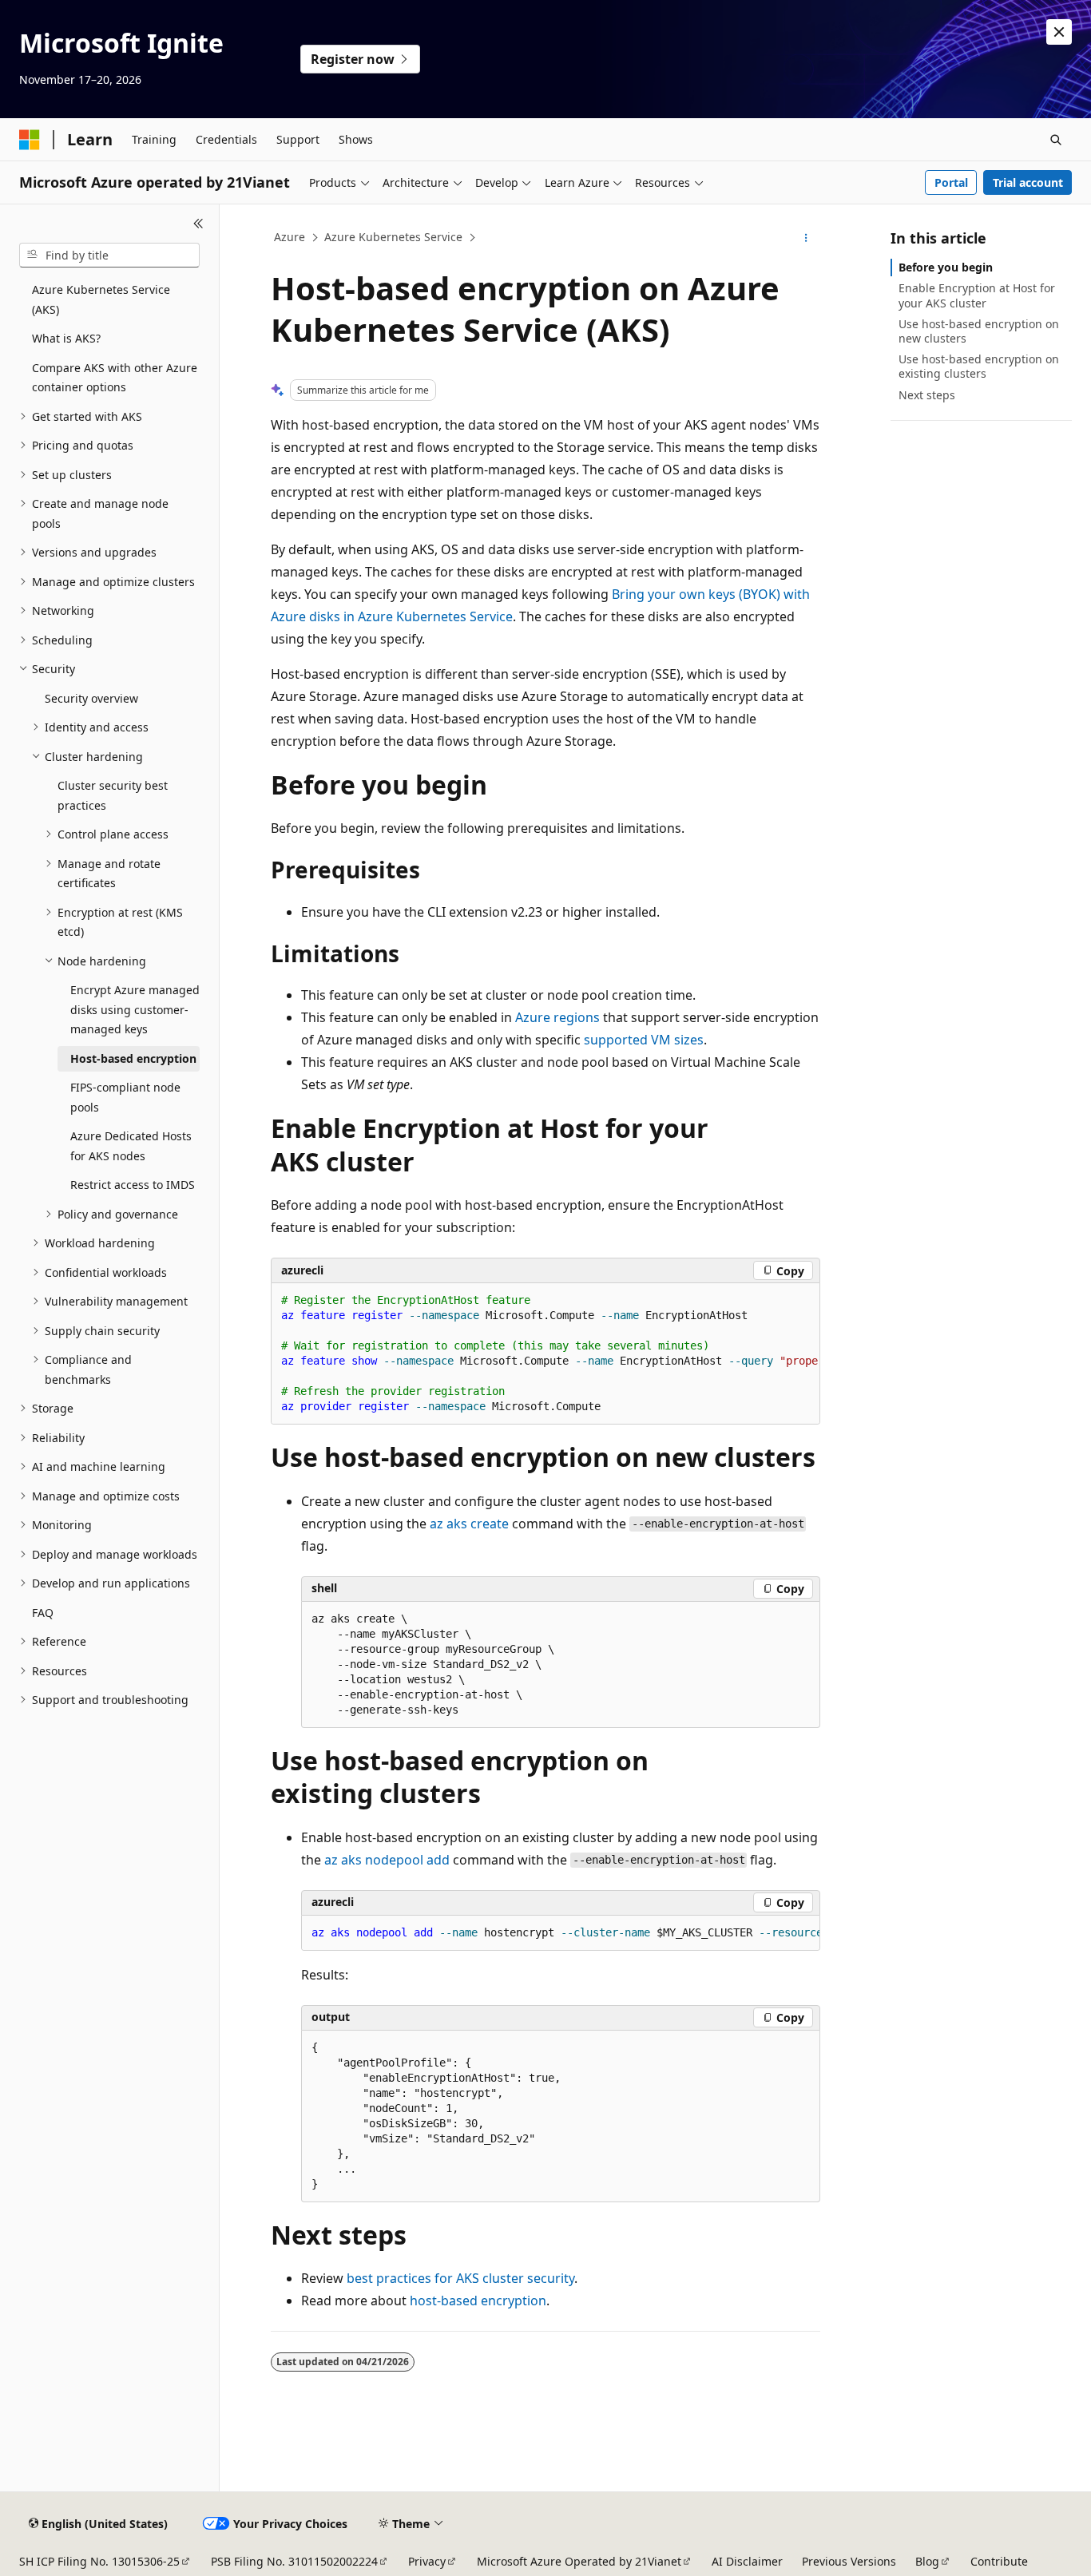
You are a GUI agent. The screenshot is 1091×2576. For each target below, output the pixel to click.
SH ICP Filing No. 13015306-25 (99, 2561)
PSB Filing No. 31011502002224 (294, 2561)
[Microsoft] (30, 140)
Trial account (1028, 182)
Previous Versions (849, 2561)
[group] (545, 1354)
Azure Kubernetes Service (393, 237)
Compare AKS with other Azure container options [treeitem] (115, 378)
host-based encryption (478, 2301)
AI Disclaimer (747, 2561)
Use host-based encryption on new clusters (979, 331)
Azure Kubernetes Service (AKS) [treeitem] (101, 299)
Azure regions (557, 1017)
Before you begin (946, 267)
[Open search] (1056, 140)
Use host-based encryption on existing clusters (979, 366)
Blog (927, 2561)
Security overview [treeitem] (91, 698)
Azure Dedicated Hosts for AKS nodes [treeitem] (131, 1146)
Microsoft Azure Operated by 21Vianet (579, 2561)
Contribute (999, 2561)
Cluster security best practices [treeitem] (113, 795)
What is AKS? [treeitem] (66, 338)
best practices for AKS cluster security (460, 2278)
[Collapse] (198, 224)
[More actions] (806, 238)
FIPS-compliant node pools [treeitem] (125, 1097)
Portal (951, 182)
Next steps (927, 395)
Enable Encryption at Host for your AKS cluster (977, 295)
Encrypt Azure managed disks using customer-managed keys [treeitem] (135, 1009)
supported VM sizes (644, 1040)
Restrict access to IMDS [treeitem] (133, 1185)
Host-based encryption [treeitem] (133, 1058)
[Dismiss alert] (1059, 32)
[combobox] (109, 256)
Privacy (427, 2561)
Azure (290, 237)
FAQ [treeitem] (43, 1613)
